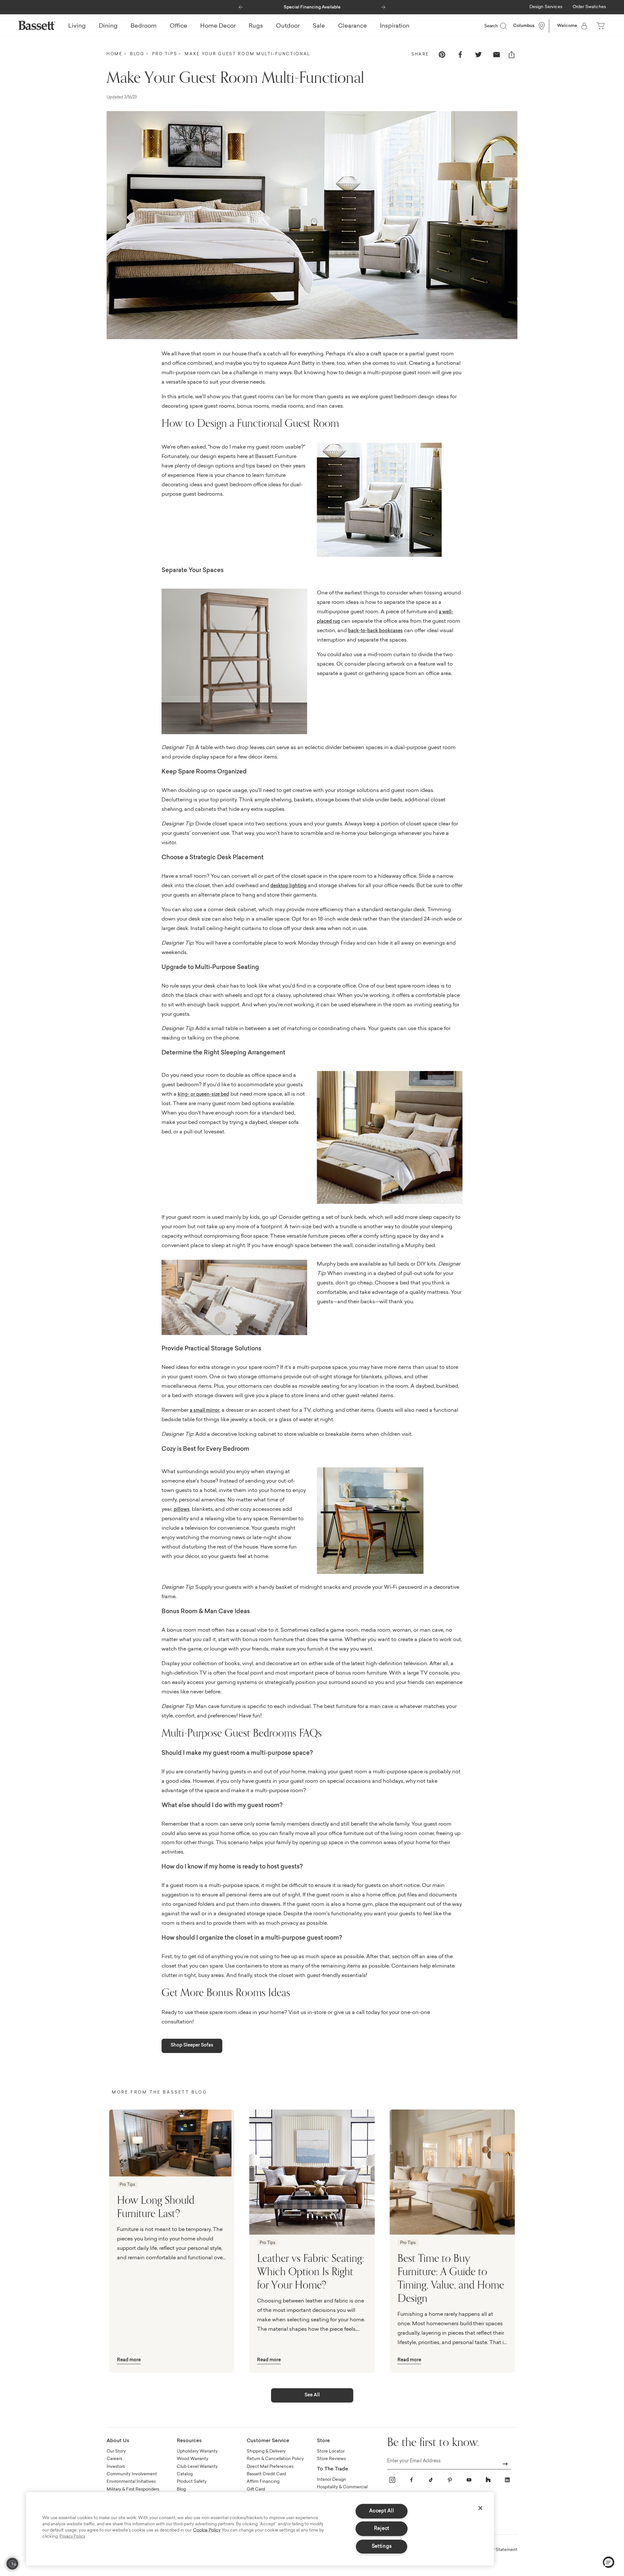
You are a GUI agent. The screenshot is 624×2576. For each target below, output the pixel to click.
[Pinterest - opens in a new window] (450, 2480)
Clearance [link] (352, 26)
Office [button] (178, 26)
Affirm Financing (263, 2482)
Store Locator (331, 2451)
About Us (118, 2441)
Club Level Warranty (197, 2467)
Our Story (116, 2451)
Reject (382, 2529)
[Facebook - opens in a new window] (411, 2480)
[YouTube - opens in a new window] (469, 2480)
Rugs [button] (256, 26)
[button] (241, 6)
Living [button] (77, 26)
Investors (116, 2467)
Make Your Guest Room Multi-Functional (247, 54)
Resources (189, 2441)
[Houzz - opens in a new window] (488, 2480)
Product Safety (192, 2482)
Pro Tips (165, 54)
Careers (114, 2459)
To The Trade (332, 2469)
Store (323, 2441)
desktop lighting (288, 886)
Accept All (382, 2511)
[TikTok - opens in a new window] (431, 2480)
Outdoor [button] (288, 26)
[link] (546, 7)
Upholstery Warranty (197, 2451)
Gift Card (256, 2489)
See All (312, 2395)
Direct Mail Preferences (270, 2467)
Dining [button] (108, 26)
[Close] (480, 2508)
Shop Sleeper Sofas (192, 2046)
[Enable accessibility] (12, 2564)
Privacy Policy (72, 2537)
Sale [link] (319, 26)
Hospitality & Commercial (342, 2487)
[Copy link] (512, 55)
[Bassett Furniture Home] (37, 25)
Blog (137, 54)
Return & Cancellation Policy (275, 2459)
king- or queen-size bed (203, 1095)
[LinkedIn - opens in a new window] (507, 2480)
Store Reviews (331, 2459)
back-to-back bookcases (375, 631)
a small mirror (205, 1411)
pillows (182, 1510)
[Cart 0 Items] (601, 26)
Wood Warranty (193, 2459)
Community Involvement (132, 2474)
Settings (382, 2547)
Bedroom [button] (144, 26)
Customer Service (268, 2441)
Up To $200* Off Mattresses (312, 7)
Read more (129, 2360)
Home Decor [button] (218, 26)
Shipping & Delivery (266, 2451)
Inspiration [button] (395, 26)
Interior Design (331, 2480)
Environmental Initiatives (131, 2482)
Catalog (185, 2474)
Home (115, 54)
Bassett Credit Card (266, 2474)
